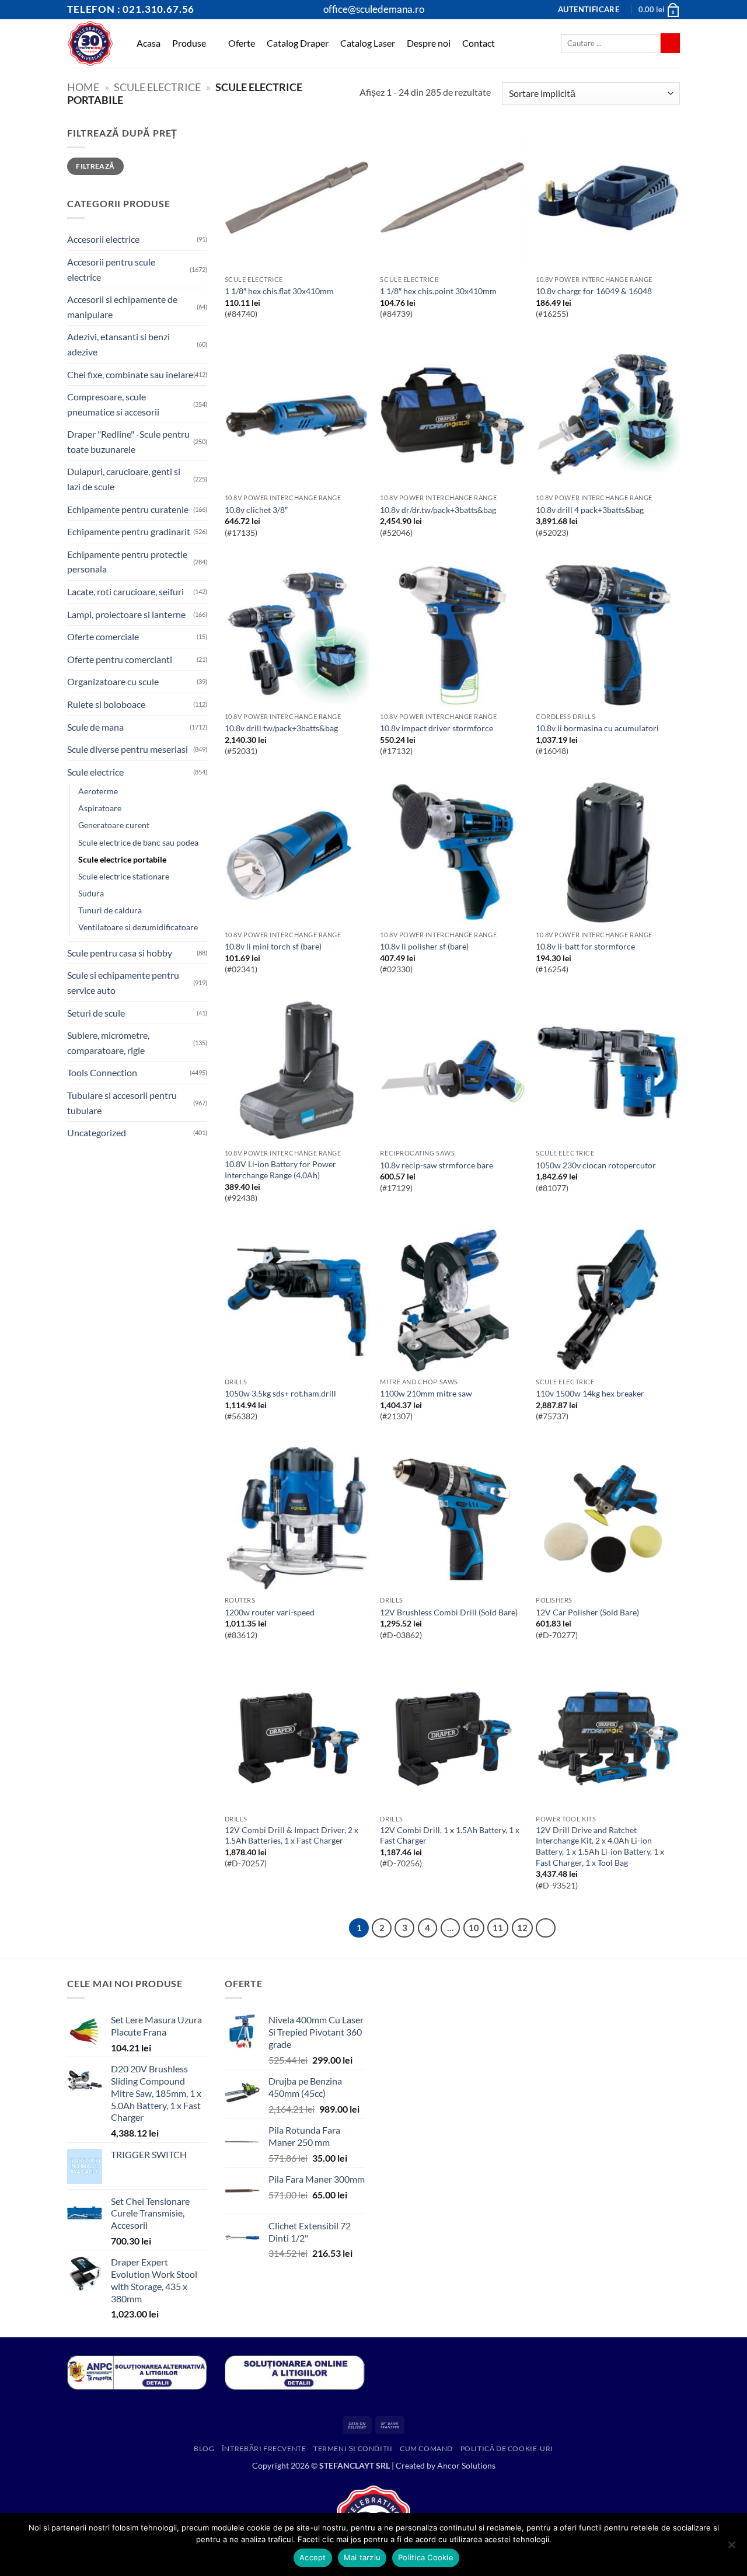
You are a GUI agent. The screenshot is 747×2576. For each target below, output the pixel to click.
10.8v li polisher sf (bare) (424, 946)
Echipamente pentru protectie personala (127, 562)
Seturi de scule (96, 1013)
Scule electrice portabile (122, 859)
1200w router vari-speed (270, 1612)
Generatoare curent (114, 825)
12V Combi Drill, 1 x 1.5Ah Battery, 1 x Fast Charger (450, 1835)
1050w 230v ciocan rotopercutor (596, 1165)
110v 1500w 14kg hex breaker (590, 1393)
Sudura (91, 893)
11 (498, 1928)
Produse (189, 43)
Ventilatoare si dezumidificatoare (138, 927)
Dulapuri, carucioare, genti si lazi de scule (124, 479)
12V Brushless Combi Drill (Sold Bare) (449, 1612)
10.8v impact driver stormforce (437, 728)
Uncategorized (97, 1132)
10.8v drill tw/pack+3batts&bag (281, 728)
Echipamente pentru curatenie (128, 509)
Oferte (242, 43)
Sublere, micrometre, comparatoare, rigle (108, 1043)
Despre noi (429, 43)
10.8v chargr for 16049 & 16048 (594, 291)
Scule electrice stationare (124, 876)
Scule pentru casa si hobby (120, 953)
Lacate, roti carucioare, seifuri (125, 591)
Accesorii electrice (103, 239)
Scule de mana (95, 727)
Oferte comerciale (103, 636)
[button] (589, 10)
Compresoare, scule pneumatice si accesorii (113, 404)
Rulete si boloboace (106, 704)
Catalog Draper (298, 43)
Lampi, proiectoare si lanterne (126, 614)
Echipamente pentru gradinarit (129, 531)
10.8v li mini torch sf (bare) (273, 946)
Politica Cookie (426, 2557)
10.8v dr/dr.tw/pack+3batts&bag (438, 510)
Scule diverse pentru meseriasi (128, 749)
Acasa (149, 43)
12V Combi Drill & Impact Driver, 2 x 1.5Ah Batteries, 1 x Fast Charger (292, 1835)
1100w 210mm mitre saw (426, 1393)
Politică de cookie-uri (507, 2448)
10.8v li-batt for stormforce (585, 946)
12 (522, 1928)
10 (474, 1928)
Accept (313, 2557)
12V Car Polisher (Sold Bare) (587, 1612)
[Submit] (670, 43)
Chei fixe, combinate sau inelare (130, 374)
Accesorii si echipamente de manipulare (122, 307)
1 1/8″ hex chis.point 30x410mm (438, 291)
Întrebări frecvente (264, 2448)
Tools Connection (102, 1072)
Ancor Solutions (466, 2465)
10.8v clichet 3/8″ (256, 510)
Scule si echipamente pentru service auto (123, 982)
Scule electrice (157, 87)
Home (83, 87)
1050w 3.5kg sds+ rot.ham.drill (280, 1393)
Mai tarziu (362, 2557)
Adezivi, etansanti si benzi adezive (118, 344)
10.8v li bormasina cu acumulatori (597, 728)
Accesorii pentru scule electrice (111, 269)
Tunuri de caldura (110, 910)
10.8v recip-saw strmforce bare (437, 1165)
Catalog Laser (368, 43)
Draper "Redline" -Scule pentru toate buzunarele (128, 441)
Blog (204, 2448)
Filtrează (95, 166)
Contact (479, 43)
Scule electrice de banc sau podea (138, 842)
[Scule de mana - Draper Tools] (90, 43)
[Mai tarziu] (731, 2548)
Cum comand (426, 2448)
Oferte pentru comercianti (120, 659)
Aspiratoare (100, 808)
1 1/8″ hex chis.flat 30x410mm (279, 291)
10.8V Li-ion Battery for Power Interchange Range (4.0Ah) (280, 1170)
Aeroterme (98, 791)
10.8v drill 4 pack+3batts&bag (590, 510)
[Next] (546, 1928)
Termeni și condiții (353, 2448)
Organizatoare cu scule (113, 681)
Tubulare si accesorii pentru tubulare (122, 1103)
